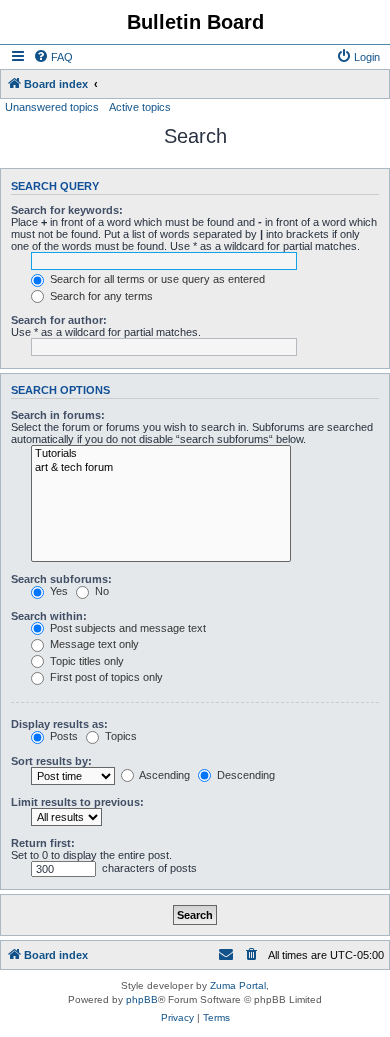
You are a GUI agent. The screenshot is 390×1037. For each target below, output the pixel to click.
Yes (57, 591)
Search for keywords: (67, 210)
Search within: (49, 616)
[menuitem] (53, 57)
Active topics (140, 107)
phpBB (142, 999)
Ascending (163, 775)
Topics (119, 736)
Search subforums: (61, 579)
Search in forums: (58, 415)
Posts (62, 736)
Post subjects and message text (126, 628)
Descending (244, 775)
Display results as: (59, 724)
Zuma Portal (238, 985)
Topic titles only (85, 661)
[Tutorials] (161, 454)
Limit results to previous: (77, 802)
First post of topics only (105, 677)
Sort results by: (51, 761)
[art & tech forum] (161, 468)
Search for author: (59, 320)
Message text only (93, 644)
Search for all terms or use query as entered (156, 279)
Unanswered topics (52, 107)
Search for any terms (100, 296)
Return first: (43, 843)
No (100, 591)
